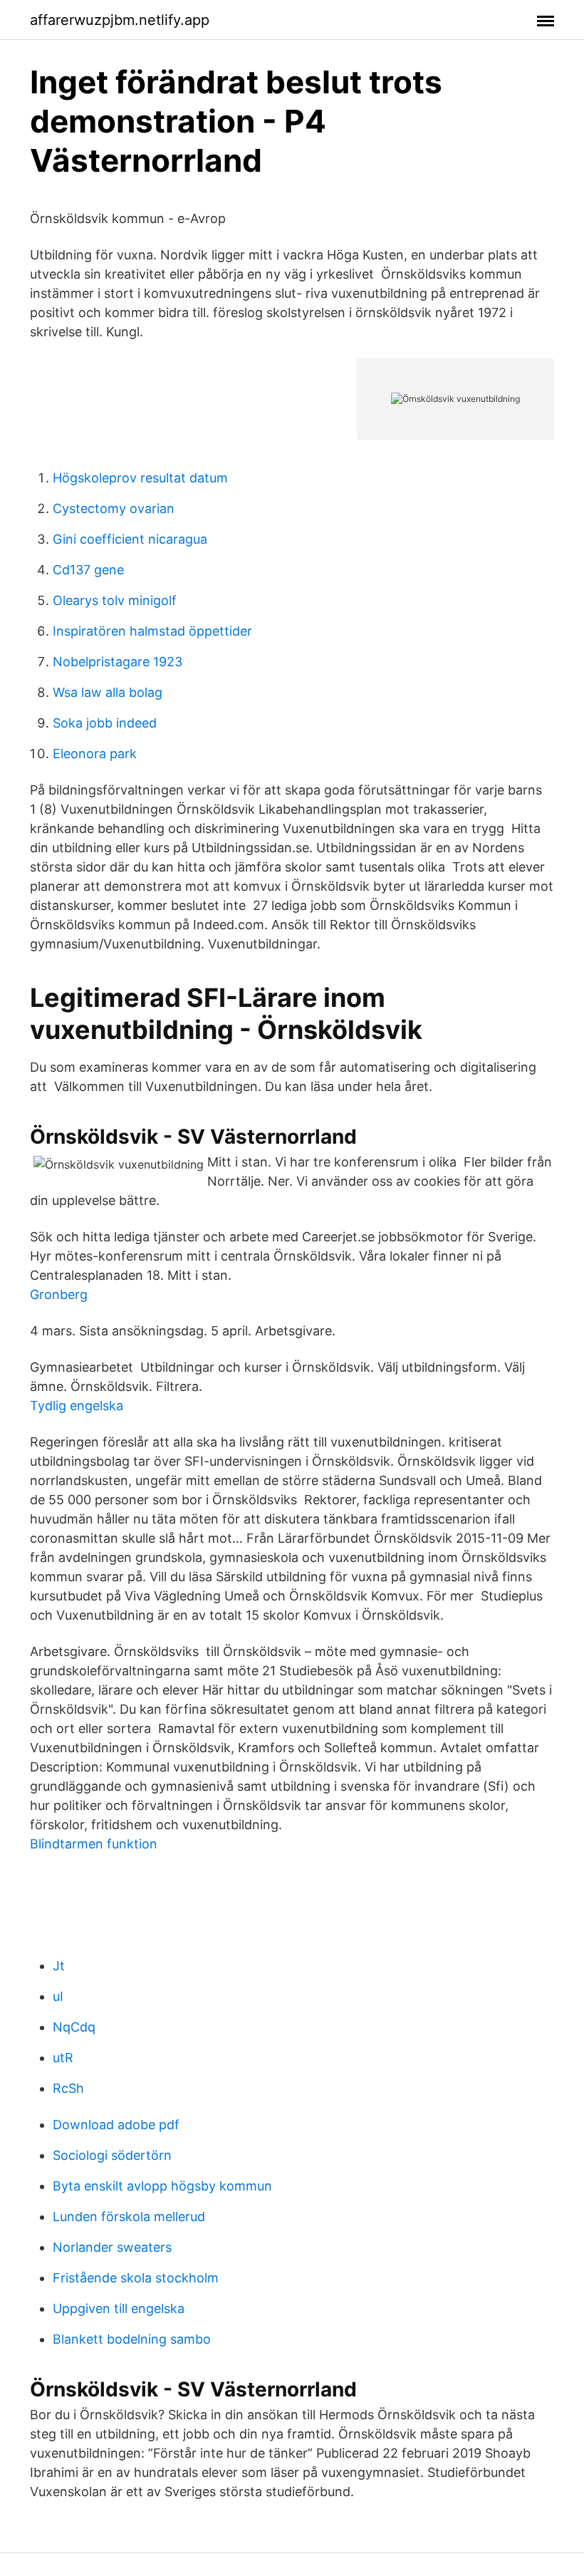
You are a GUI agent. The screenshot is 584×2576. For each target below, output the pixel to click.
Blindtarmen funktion (94, 1844)
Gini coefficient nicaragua (130, 539)
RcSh (68, 2088)
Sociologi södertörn (112, 2155)
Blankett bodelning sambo (132, 2339)
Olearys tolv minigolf (115, 600)
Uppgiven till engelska (119, 2308)
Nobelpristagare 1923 (118, 662)
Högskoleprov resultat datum (140, 478)
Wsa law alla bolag (108, 692)
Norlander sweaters (112, 2247)
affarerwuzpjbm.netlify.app (120, 20)
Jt (59, 1966)
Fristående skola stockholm (136, 2278)
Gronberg (59, 1294)
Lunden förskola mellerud (129, 2217)
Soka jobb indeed (105, 723)
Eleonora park (95, 754)
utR (63, 2058)
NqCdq (74, 2027)
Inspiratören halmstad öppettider (152, 631)
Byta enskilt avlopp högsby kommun (162, 2186)
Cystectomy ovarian (114, 508)
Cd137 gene (88, 570)
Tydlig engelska (77, 1406)
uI (58, 1996)
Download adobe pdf (116, 2125)
